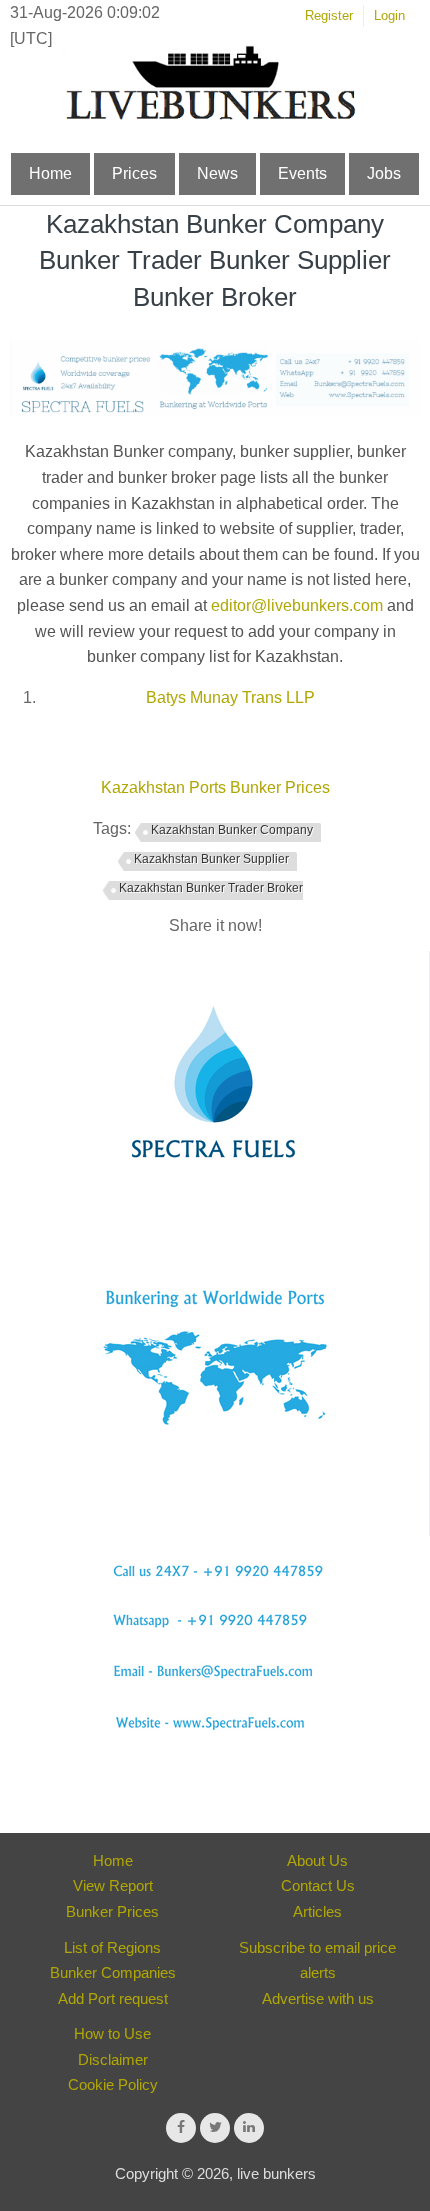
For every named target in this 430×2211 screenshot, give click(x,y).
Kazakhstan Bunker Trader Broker (211, 888)
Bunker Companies (113, 1972)
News (217, 173)
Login (389, 15)
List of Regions (112, 1947)
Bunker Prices (112, 1911)
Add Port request (113, 1998)
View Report (113, 1885)
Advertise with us (318, 1998)
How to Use (112, 2033)
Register (329, 15)
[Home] (210, 115)
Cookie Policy (113, 2084)
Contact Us (318, 1885)
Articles (317, 1911)
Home (50, 173)
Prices (134, 173)
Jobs (384, 173)
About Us (317, 1860)
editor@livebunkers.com (297, 605)
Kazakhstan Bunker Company (232, 830)
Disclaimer (113, 2059)
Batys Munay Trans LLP (230, 697)
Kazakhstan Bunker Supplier (211, 859)
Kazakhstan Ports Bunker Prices (215, 787)
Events (302, 173)
